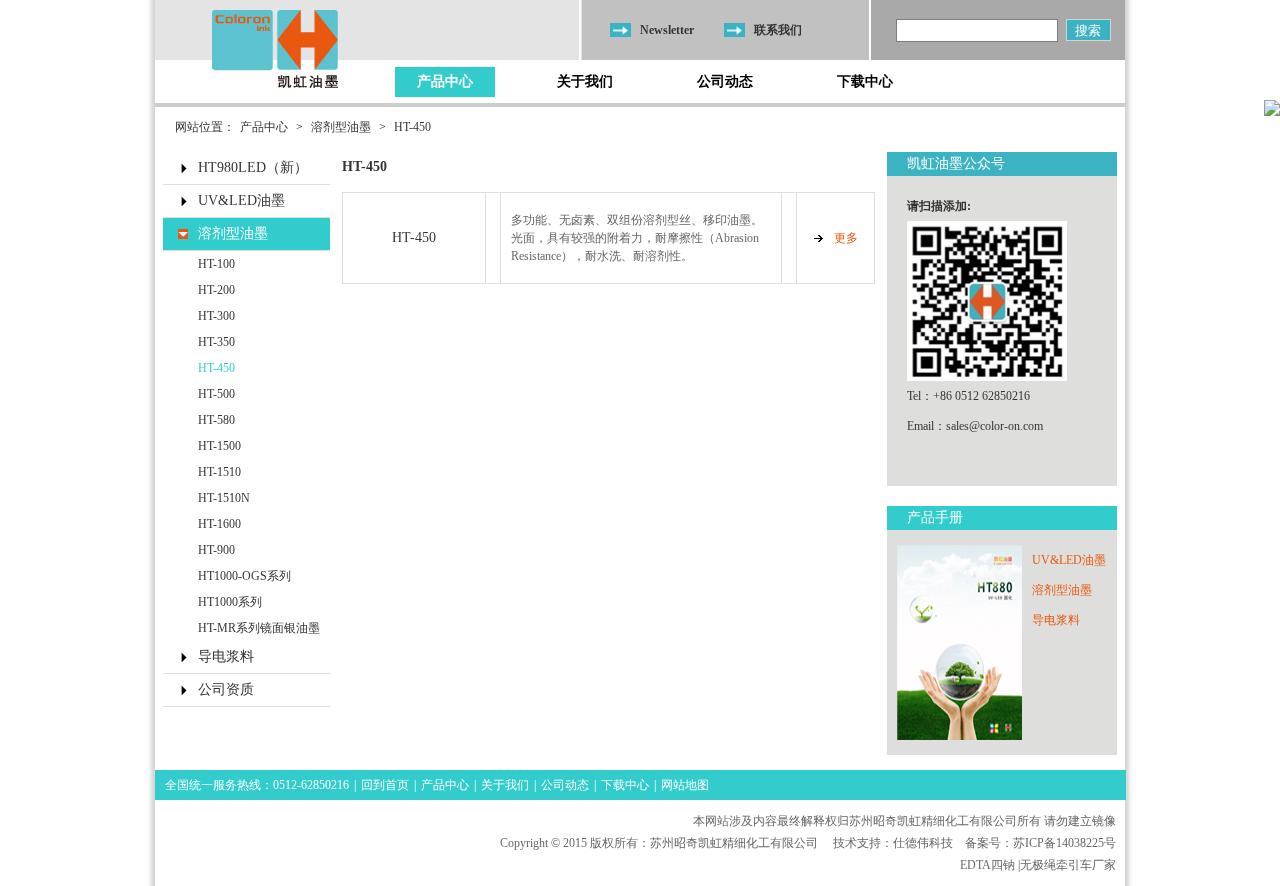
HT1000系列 (230, 602)
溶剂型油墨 (341, 127)
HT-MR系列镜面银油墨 (259, 628)
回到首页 (385, 785)
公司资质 (226, 689)
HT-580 (216, 420)
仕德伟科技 (923, 843)
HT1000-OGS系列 (244, 576)
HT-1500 (219, 446)
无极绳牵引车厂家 (1068, 865)
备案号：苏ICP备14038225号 (1040, 843)
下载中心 (865, 81)
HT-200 (216, 290)
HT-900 (216, 550)
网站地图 (685, 785)
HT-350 (216, 342)
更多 (846, 238)
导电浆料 (226, 656)
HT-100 (216, 264)
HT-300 (216, 316)
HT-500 (216, 394)
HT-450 (412, 127)
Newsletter (667, 30)
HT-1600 (219, 524)
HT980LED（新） (253, 167)
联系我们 (778, 30)
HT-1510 (219, 472)
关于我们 (585, 81)
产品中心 (445, 81)
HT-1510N (224, 498)
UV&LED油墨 (241, 200)
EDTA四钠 (987, 865)
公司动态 (725, 81)
